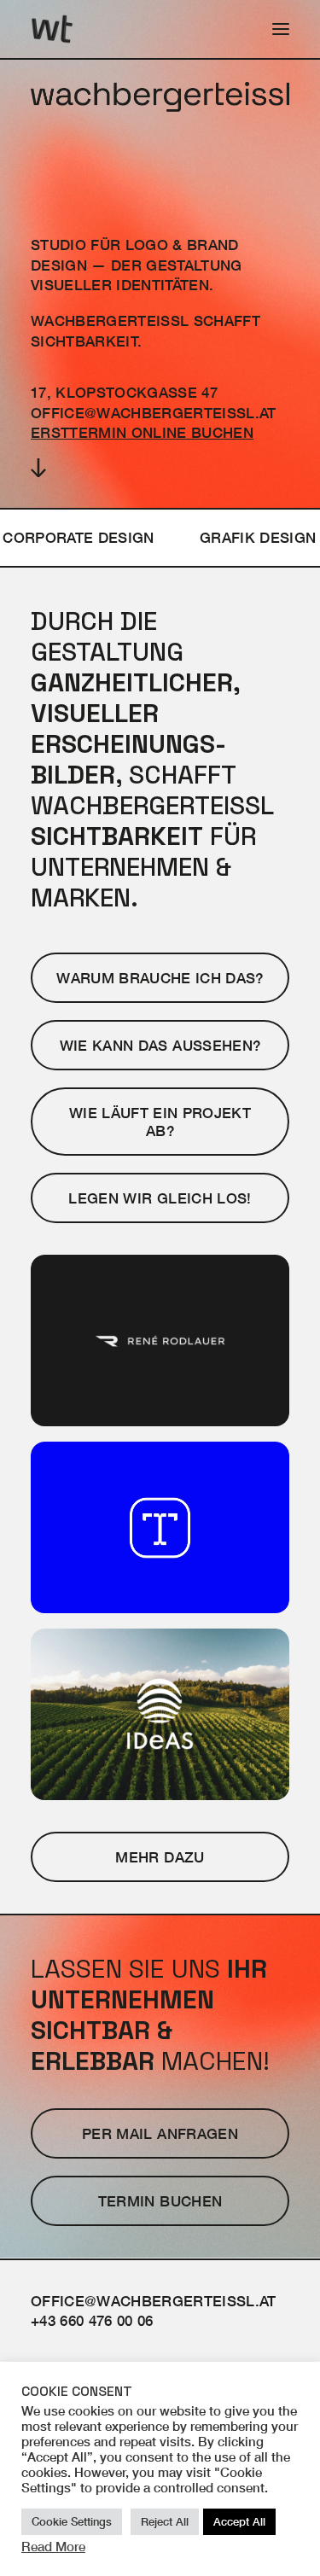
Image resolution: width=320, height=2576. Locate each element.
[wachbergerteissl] (52, 29)
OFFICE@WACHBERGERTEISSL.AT (154, 413)
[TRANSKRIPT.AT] (160, 1527)
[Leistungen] (160, 538)
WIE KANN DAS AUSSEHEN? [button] (160, 1045)
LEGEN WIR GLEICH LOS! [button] (160, 1198)
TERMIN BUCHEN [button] (160, 2201)
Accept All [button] (239, 2521)
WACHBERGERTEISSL (110, 321)
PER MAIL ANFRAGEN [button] (160, 2133)
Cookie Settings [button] (72, 2521)
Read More (53, 2547)
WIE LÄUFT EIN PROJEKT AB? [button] (162, 1122)
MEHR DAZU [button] (160, 1857)
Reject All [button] (165, 2521)
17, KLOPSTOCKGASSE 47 (124, 392)
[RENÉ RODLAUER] (160, 1340)
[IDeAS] (160, 1714)
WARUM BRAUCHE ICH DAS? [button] (160, 978)
